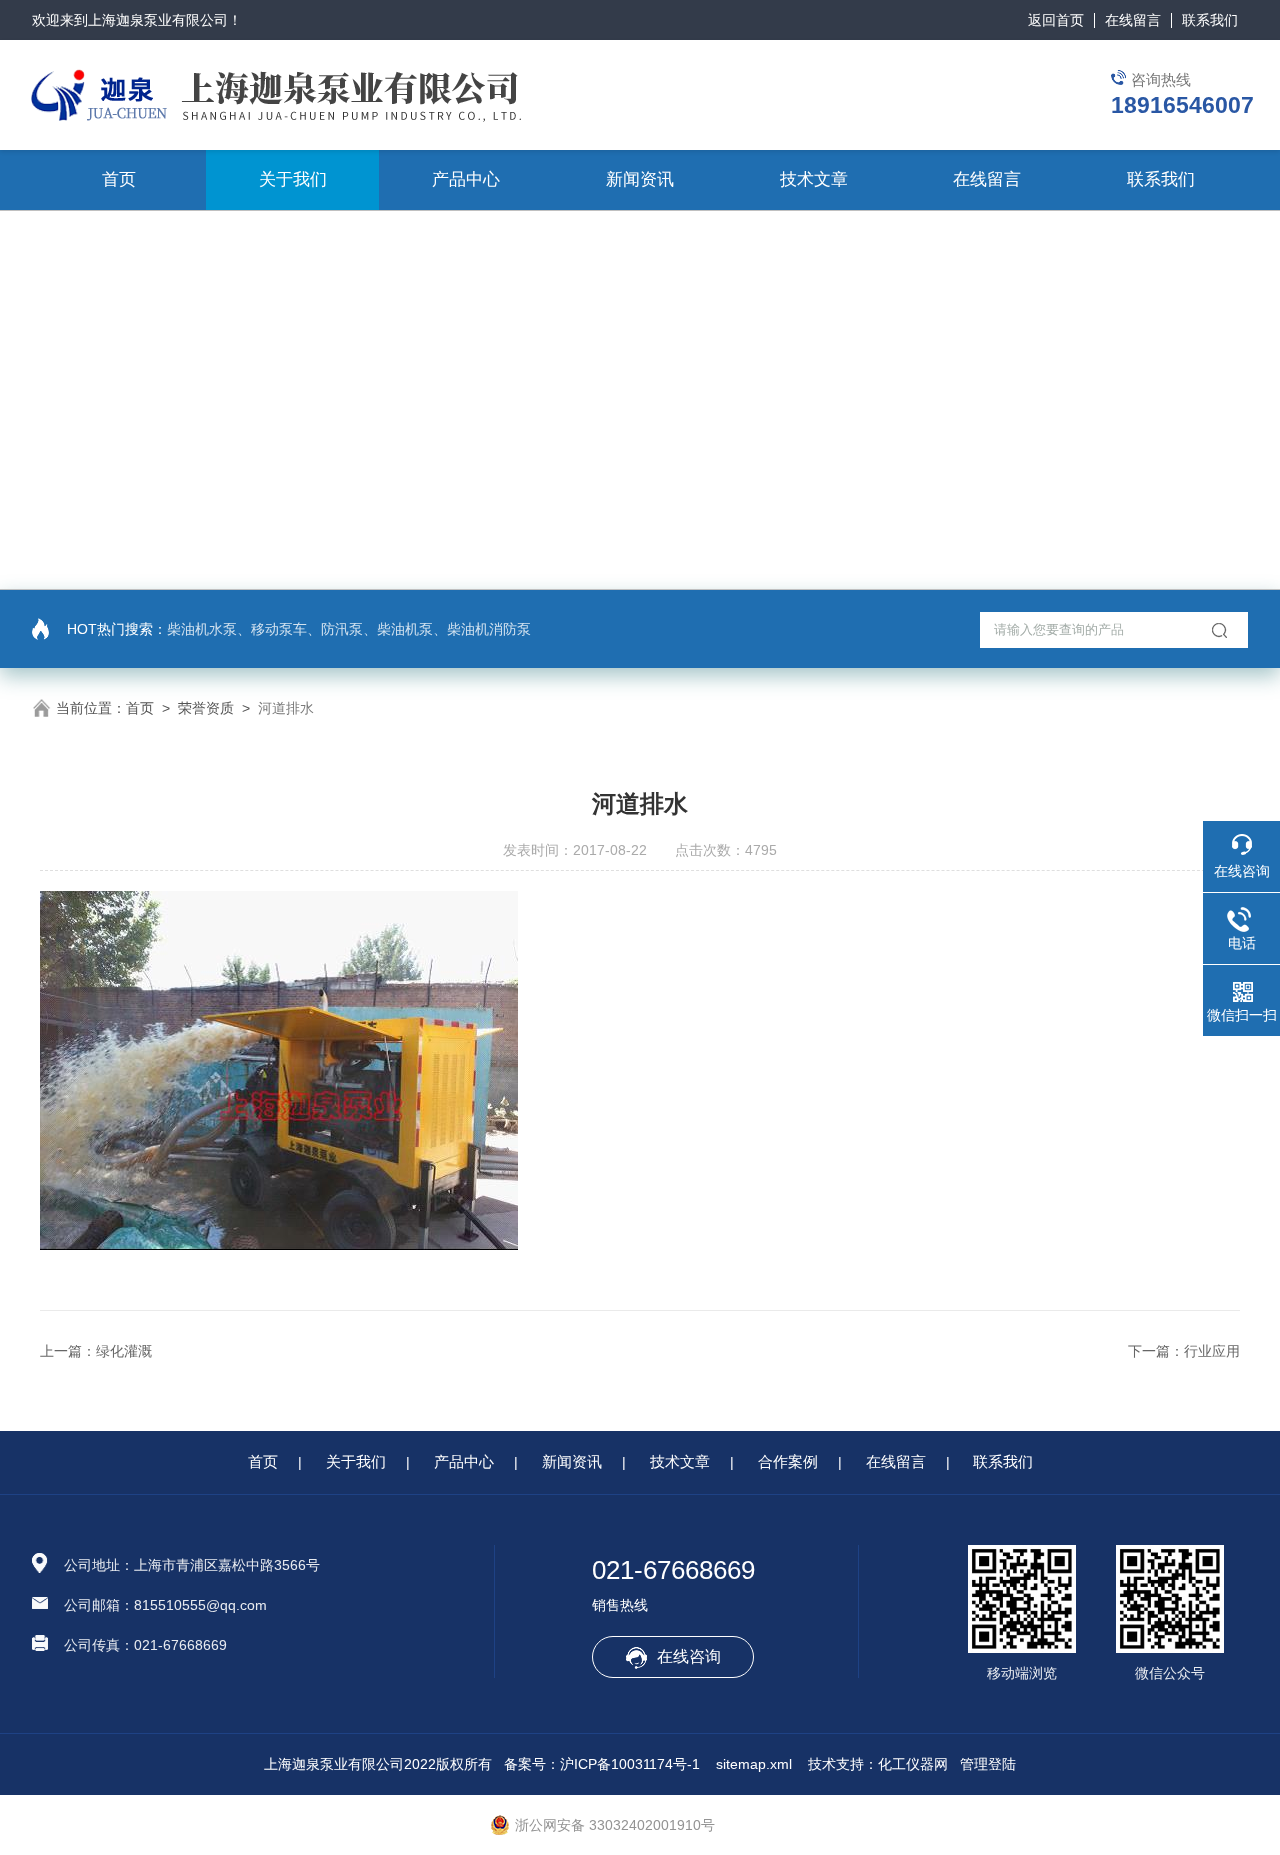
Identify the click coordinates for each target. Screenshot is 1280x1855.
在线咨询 (689, 1656)
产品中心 (466, 179)
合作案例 (788, 1461)
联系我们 (1210, 20)
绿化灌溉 (124, 1351)
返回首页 (1056, 20)
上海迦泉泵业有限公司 (158, 20)
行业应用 (1212, 1351)
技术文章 (814, 179)
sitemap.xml (754, 1764)
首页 (119, 179)
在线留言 (1133, 20)
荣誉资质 (206, 708)
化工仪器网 (913, 1764)
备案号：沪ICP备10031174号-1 (602, 1764)
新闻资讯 (640, 179)
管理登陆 (988, 1764)
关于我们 (293, 179)
